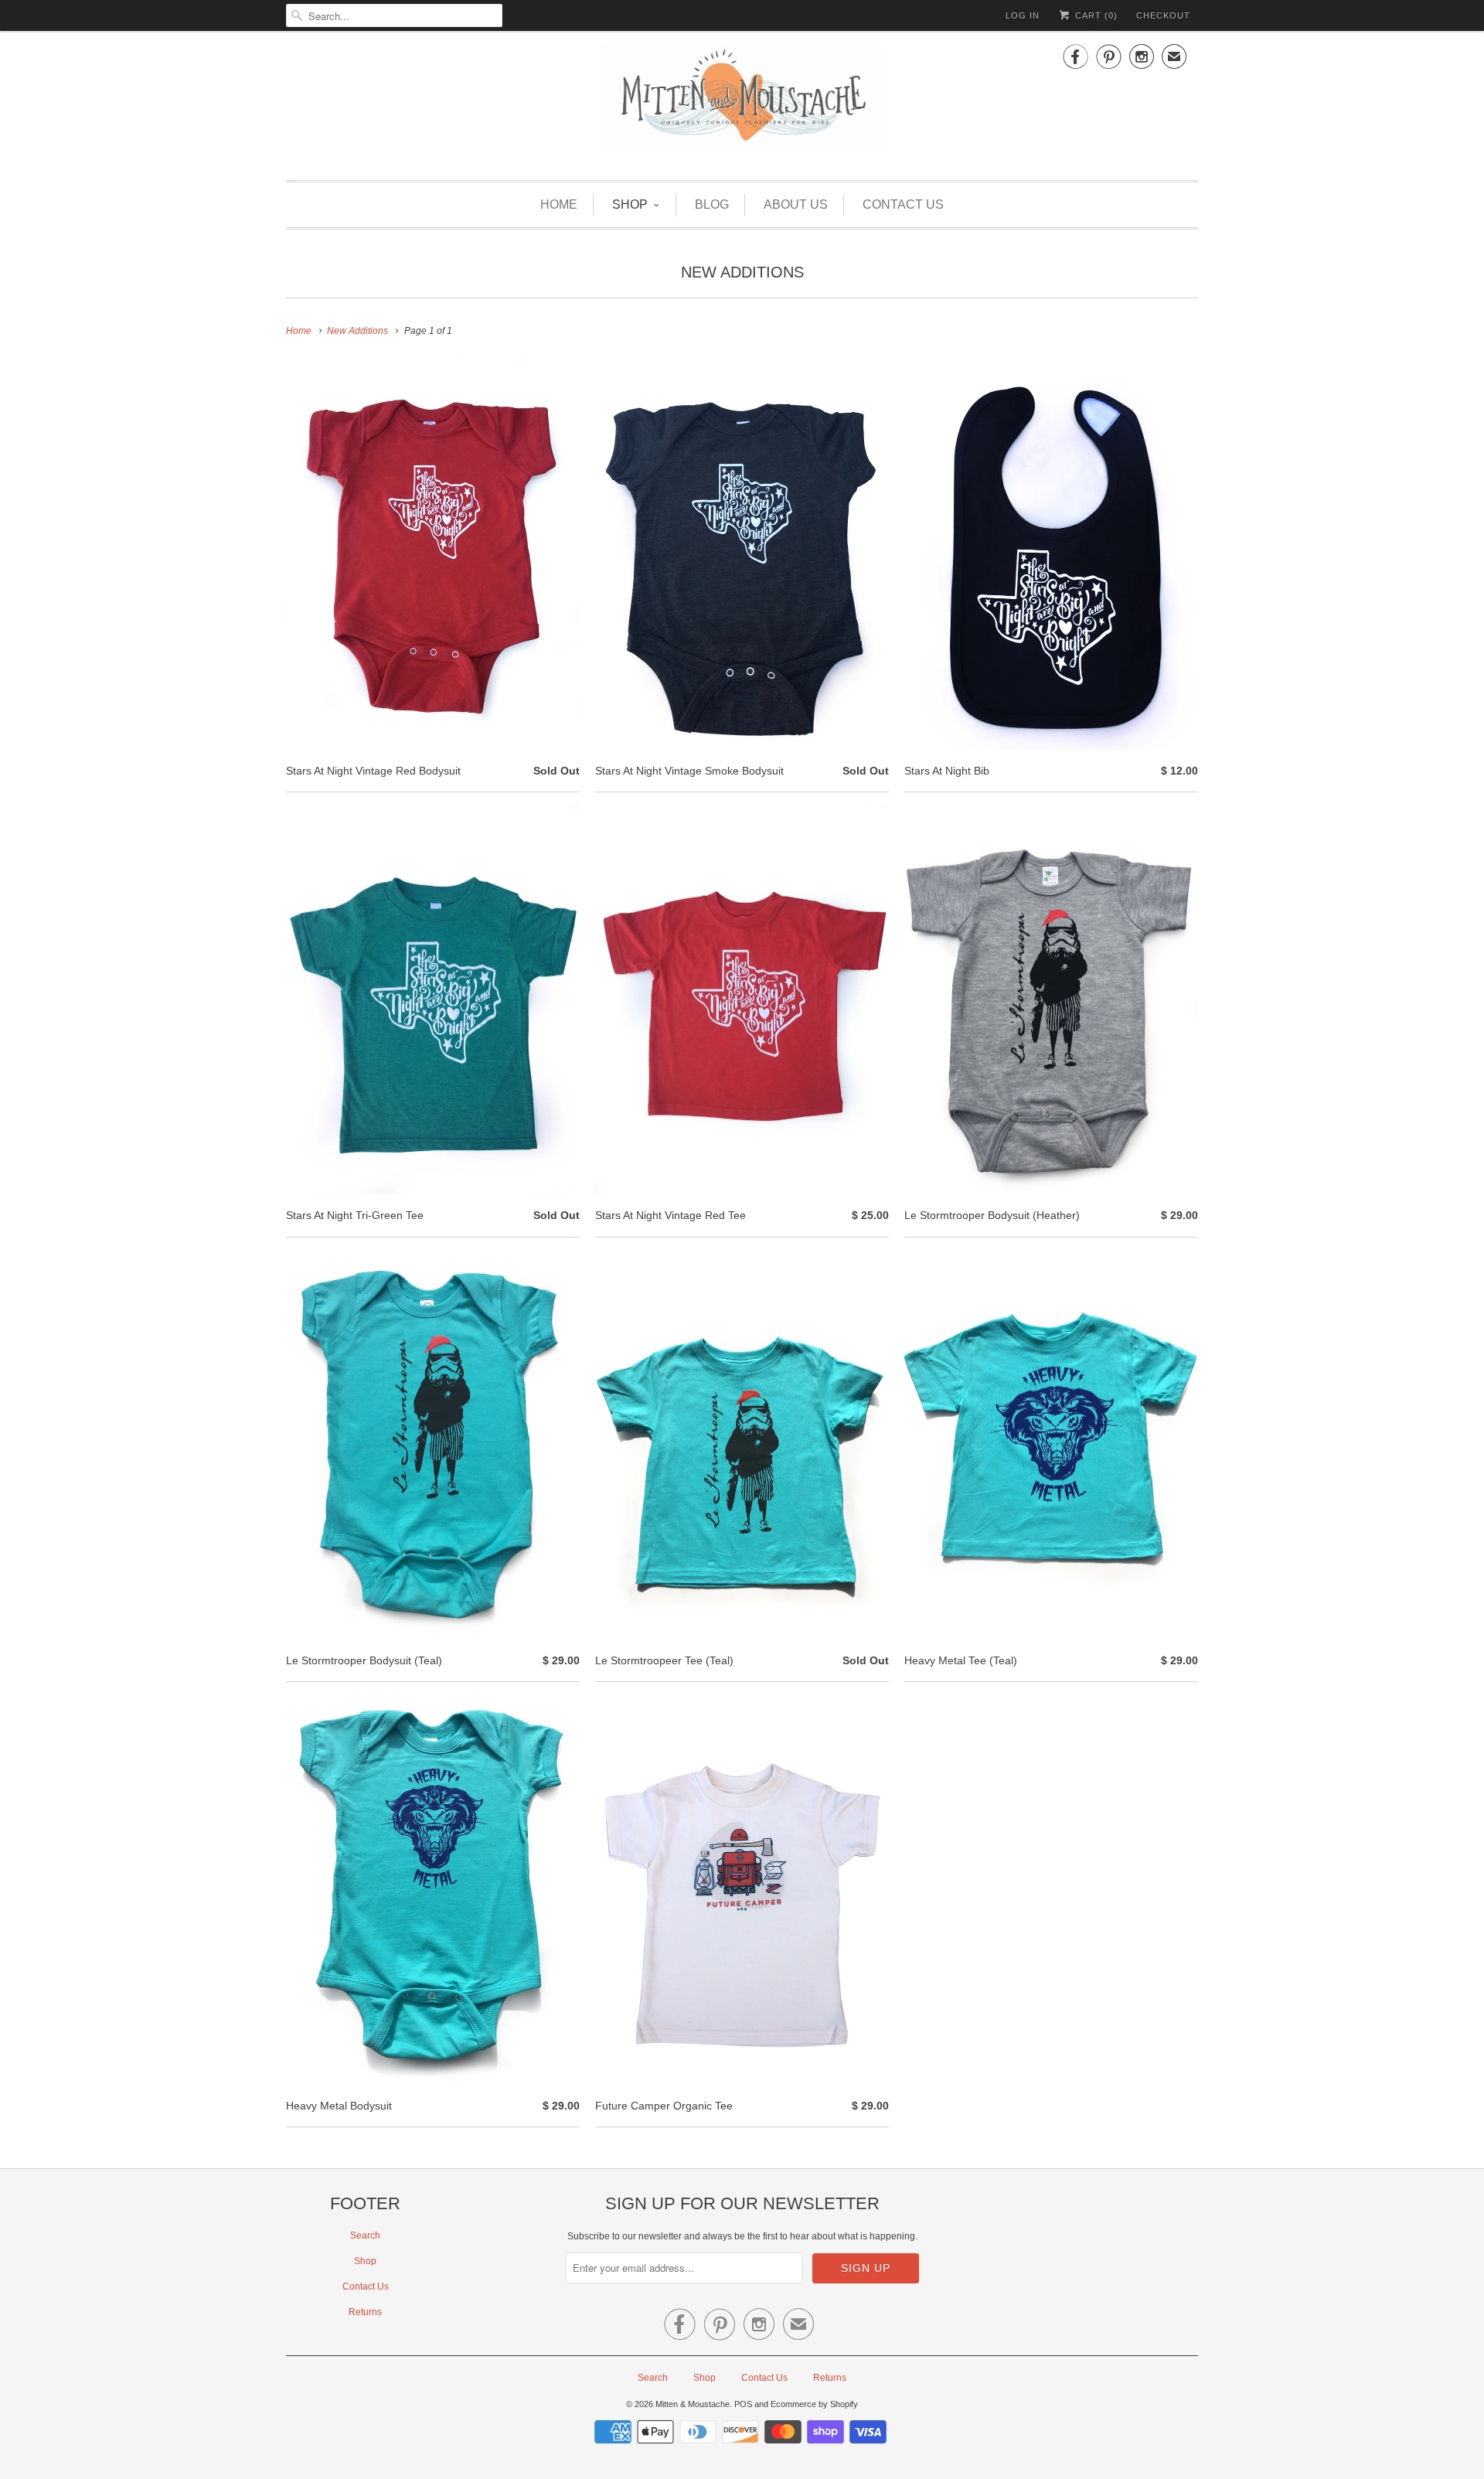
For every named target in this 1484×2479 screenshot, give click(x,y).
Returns (365, 2312)
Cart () (1095, 15)
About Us (796, 204)
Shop (630, 204)
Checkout (1163, 15)
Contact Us (903, 204)
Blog (712, 204)
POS (743, 2404)
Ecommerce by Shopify (814, 2404)
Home (559, 204)
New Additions (742, 272)
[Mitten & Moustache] (742, 104)
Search (365, 2236)
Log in (1023, 15)
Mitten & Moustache (693, 2404)
